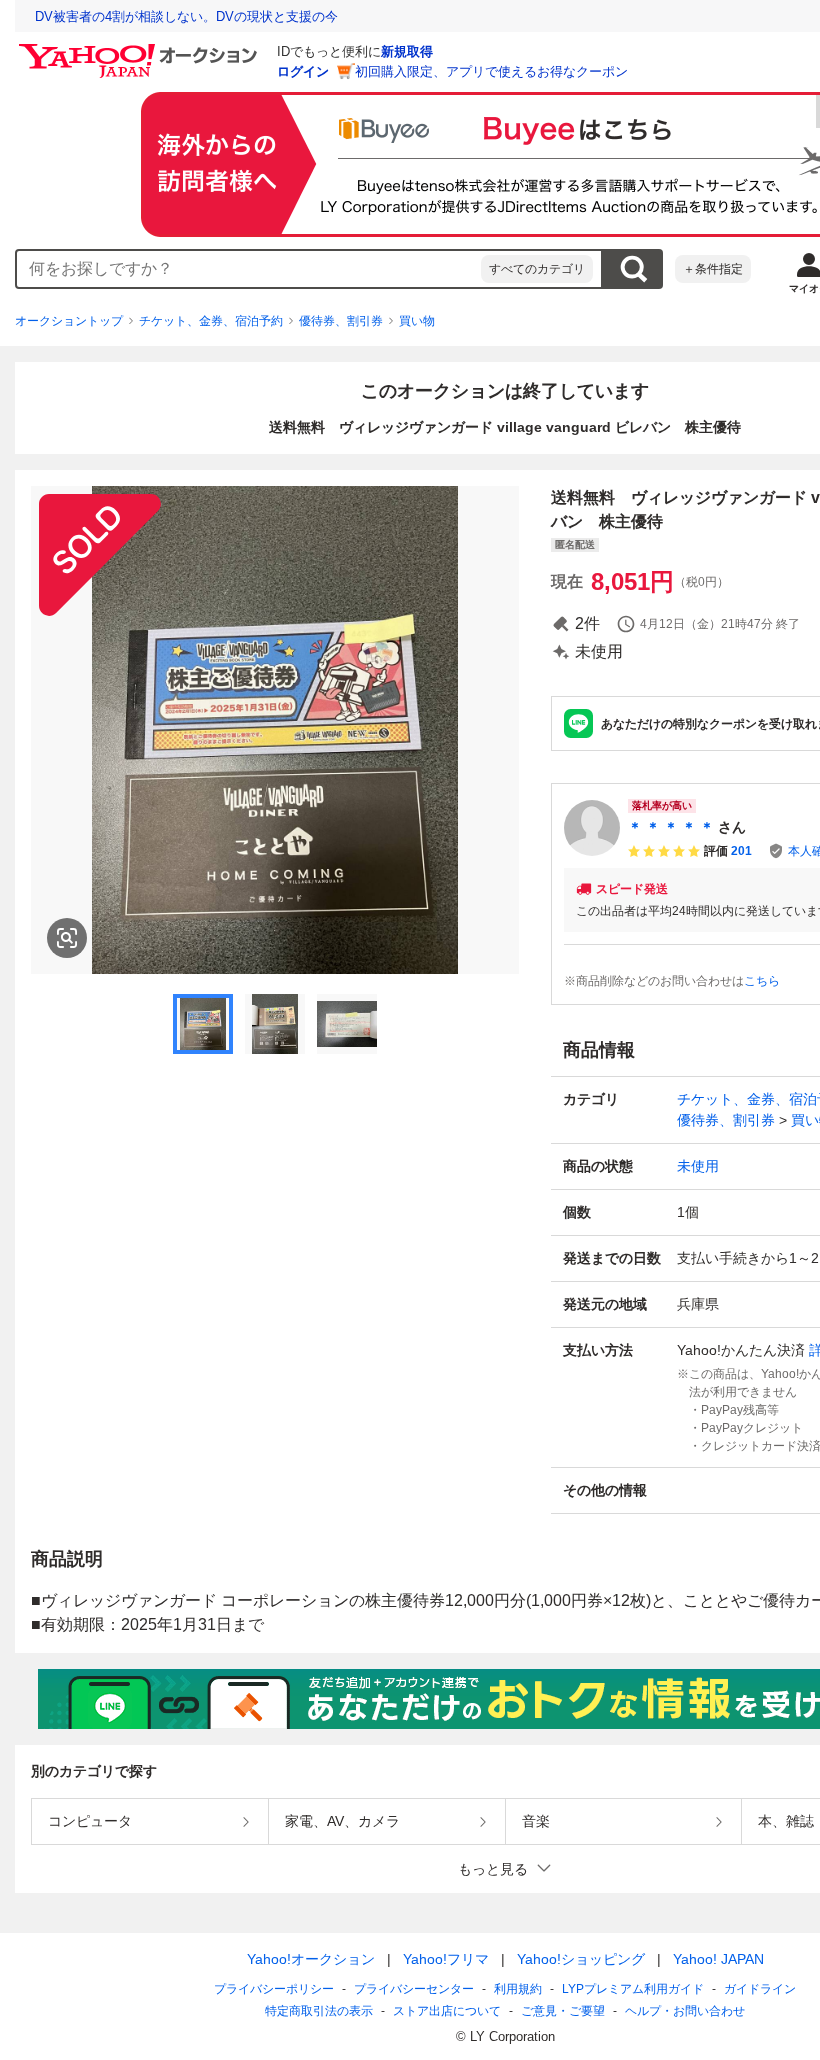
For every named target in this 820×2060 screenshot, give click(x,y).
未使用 (698, 1166)
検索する (633, 269)
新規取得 (407, 51)
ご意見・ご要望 (563, 2011)
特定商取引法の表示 (319, 2011)
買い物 (417, 321)
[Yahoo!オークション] (141, 49)
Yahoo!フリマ (446, 1959)
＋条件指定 (713, 269)
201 (741, 851)
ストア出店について (447, 2011)
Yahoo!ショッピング (581, 1959)
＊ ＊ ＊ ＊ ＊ (671, 827)
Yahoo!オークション (311, 1959)
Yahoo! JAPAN (718, 1959)
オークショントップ (69, 321)
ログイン (303, 71)
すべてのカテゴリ (537, 269)
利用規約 (518, 1989)
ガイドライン (760, 1989)
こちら (762, 981)
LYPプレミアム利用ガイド (633, 1989)
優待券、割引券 (341, 321)
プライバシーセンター (414, 1989)
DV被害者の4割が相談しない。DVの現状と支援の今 (186, 16)
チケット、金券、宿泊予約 (211, 321)
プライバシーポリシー (274, 1989)
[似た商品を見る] (67, 938)
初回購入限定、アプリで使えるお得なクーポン (491, 71)
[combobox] (249, 269)
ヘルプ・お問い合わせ (685, 2011)
